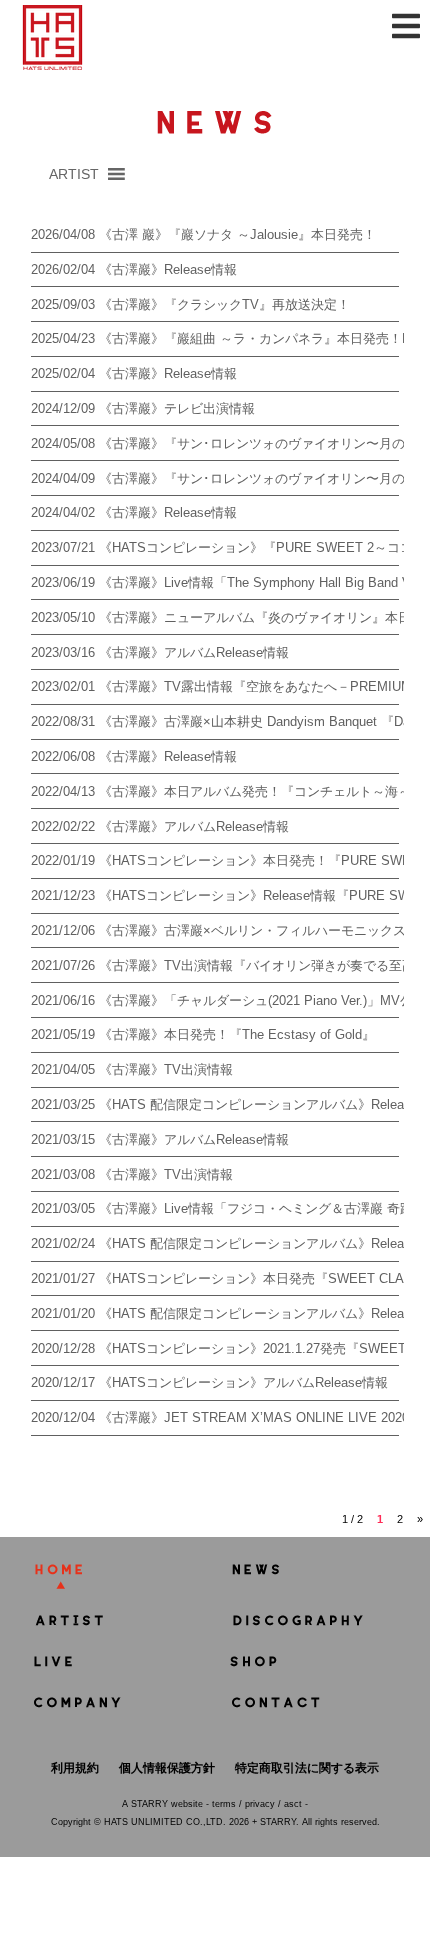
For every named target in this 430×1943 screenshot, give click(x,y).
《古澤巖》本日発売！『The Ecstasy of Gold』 (237, 1034)
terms (224, 1804)
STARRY (149, 1804)
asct (293, 1804)
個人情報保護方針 (167, 1768)
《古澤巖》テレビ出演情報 (177, 408)
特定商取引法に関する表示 (307, 1768)
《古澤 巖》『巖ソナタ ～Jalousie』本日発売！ (237, 234)
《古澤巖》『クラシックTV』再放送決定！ (224, 304)
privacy (260, 1804)
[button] (74, 174)
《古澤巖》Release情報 (168, 269)
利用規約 (75, 1768)
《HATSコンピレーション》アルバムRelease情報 (243, 1382)
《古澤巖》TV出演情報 (166, 1069)
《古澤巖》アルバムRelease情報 (194, 652)
